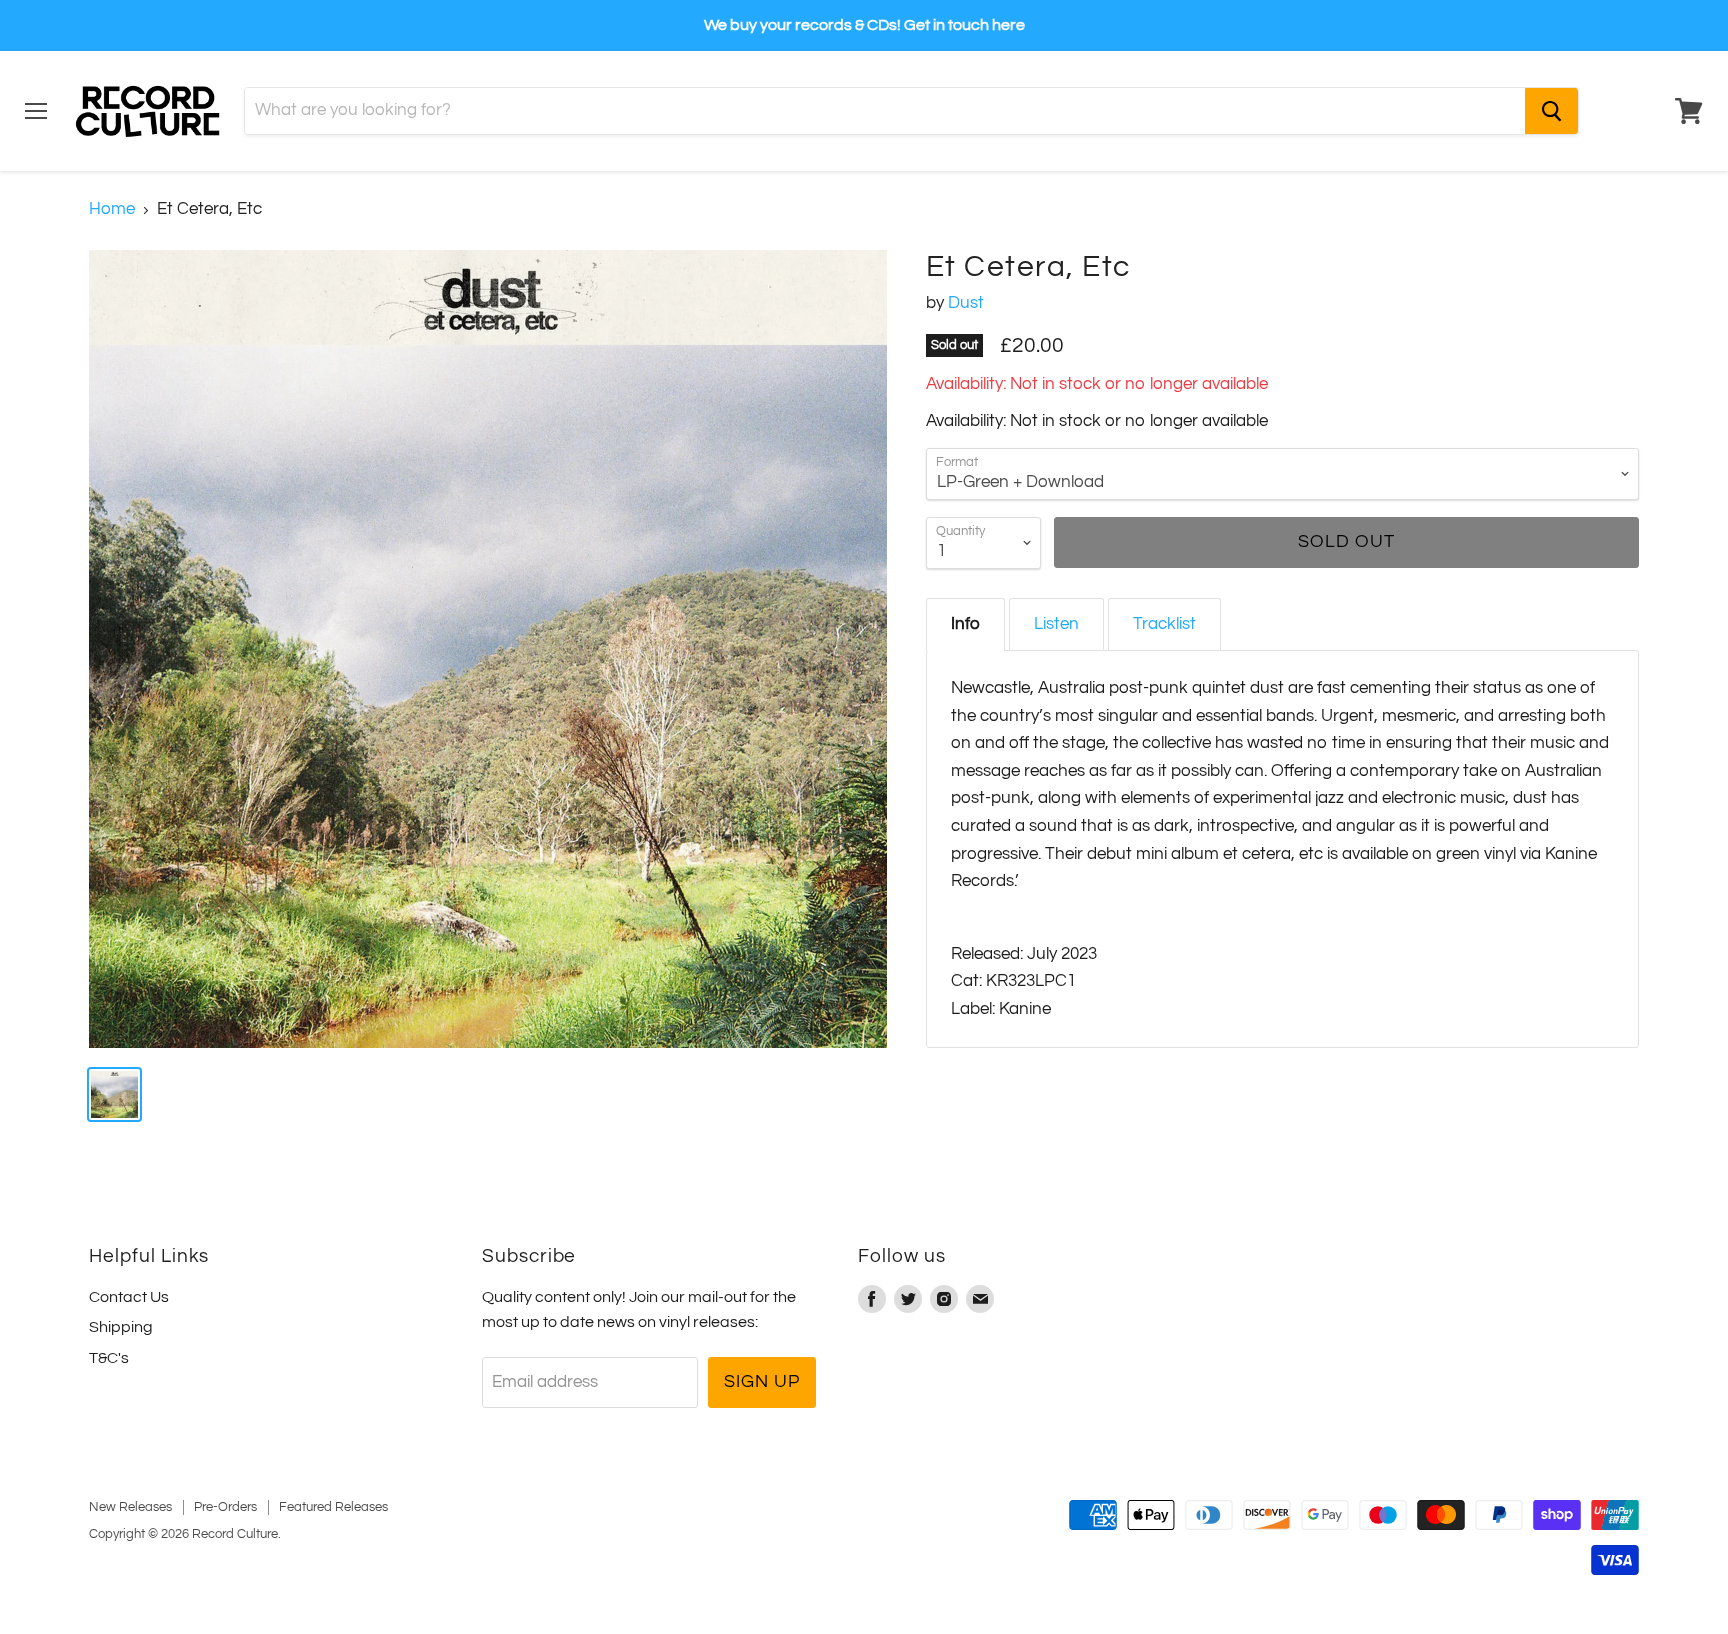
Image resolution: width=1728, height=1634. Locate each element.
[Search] (1551, 111)
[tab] (965, 624)
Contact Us (129, 1297)
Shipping (121, 1327)
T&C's (109, 1358)
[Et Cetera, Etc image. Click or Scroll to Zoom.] (488, 649)
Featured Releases (333, 1507)
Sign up (761, 1381)
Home (112, 209)
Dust (966, 303)
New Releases (130, 1507)
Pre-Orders (225, 1507)
